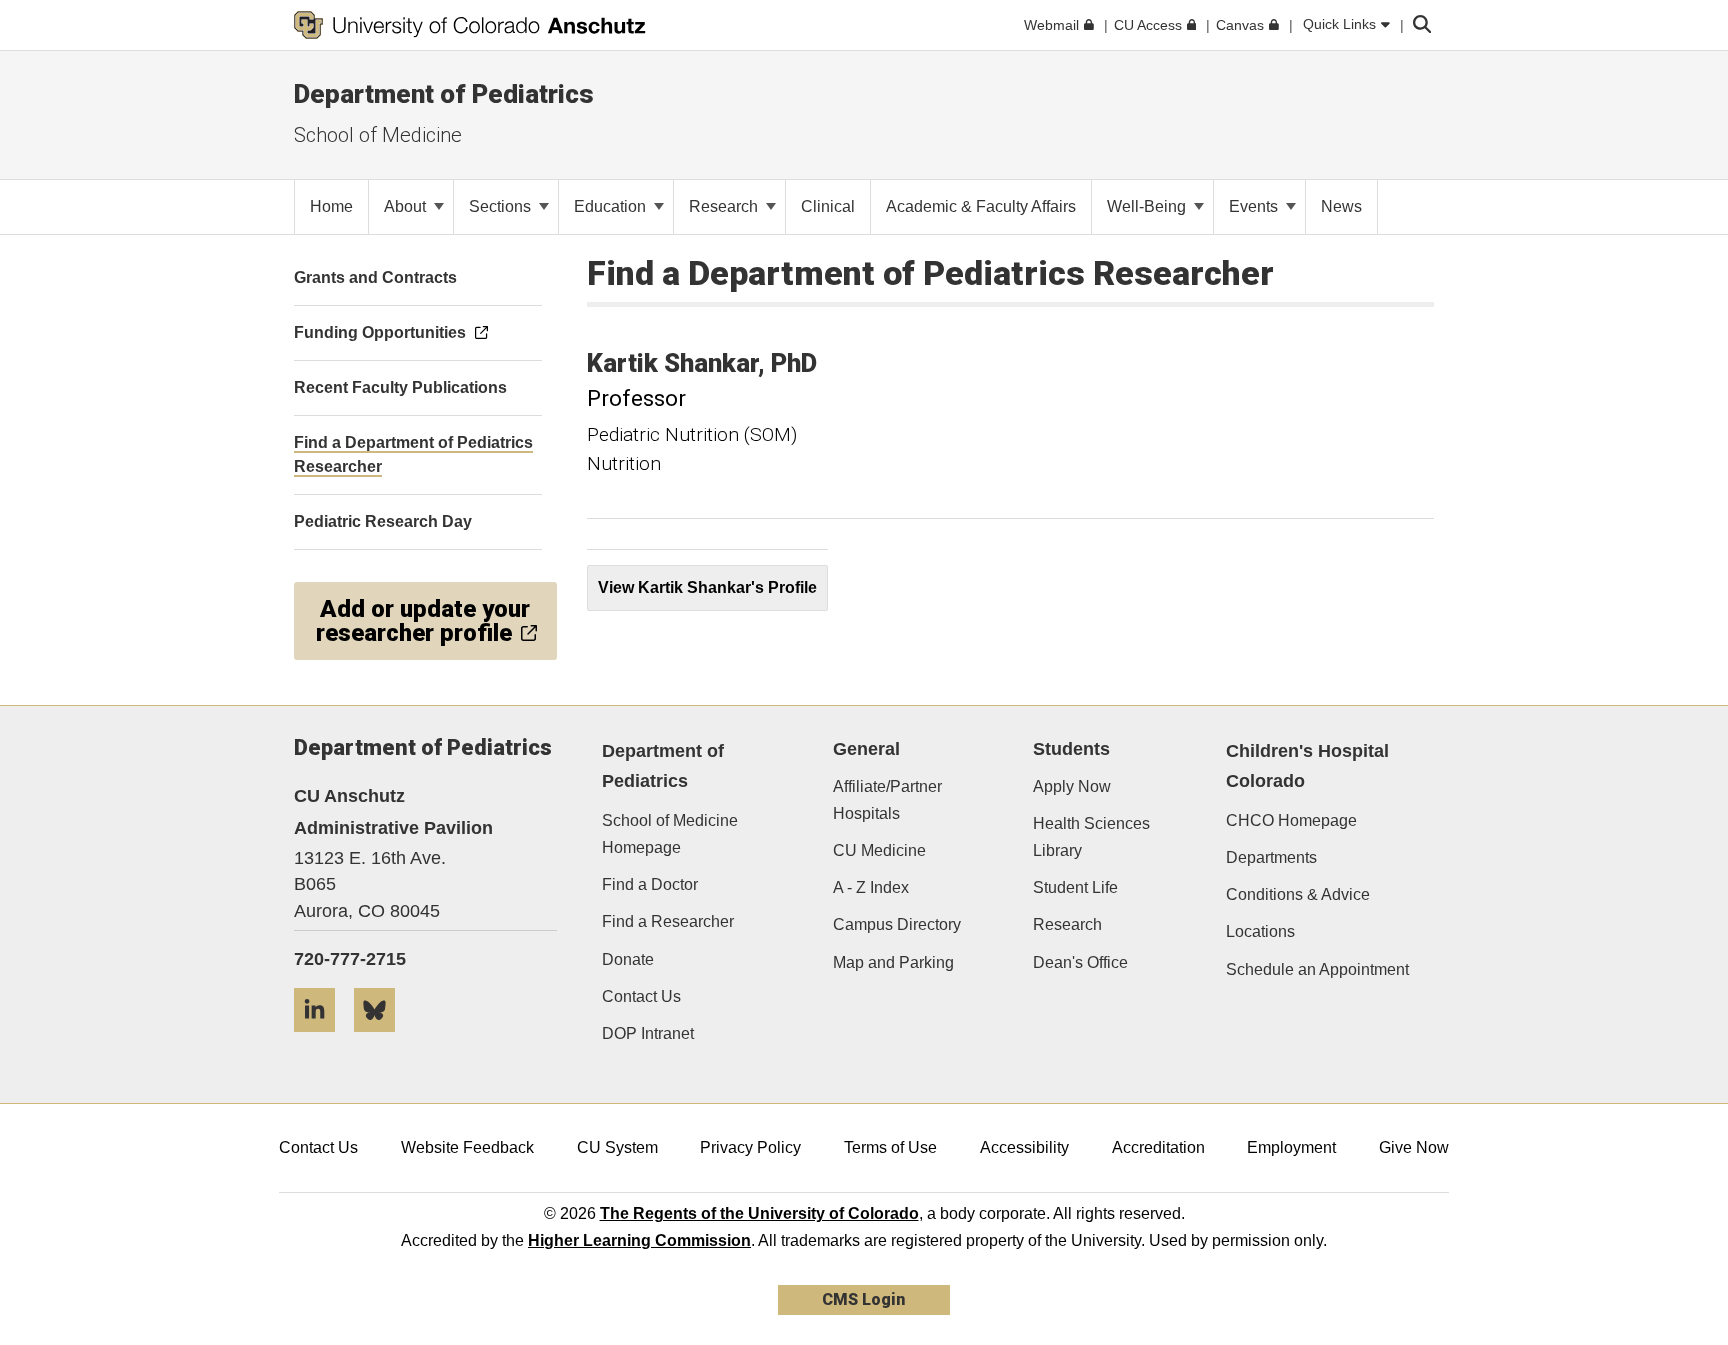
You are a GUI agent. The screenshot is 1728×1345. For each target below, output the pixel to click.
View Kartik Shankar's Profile (707, 587)
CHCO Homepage (1291, 820)
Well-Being (1148, 206)
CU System (617, 1147)
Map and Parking (893, 962)
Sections (502, 206)
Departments (1271, 857)
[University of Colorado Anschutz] (470, 25)
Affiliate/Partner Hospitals (887, 800)
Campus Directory (897, 924)
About (407, 206)
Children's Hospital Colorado (1307, 766)
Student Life (1075, 887)
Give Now (1414, 1147)
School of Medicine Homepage (670, 834)
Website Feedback (467, 1147)
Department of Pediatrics (444, 94)
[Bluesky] (382, 1039)
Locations (1260, 931)
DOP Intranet (648, 1033)
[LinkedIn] (322, 1039)
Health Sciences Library (1091, 837)
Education (612, 206)
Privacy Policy (750, 1147)
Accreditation (1158, 1147)
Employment (1291, 1147)
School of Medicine (378, 135)
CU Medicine (879, 850)
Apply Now (1072, 786)
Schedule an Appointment (1317, 969)
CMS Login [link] (863, 1299)
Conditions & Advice (1298, 894)
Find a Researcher (668, 921)
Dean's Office (1080, 962)
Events (1255, 206)
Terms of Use (890, 1147)
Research (725, 206)
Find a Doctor (650, 884)
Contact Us (641, 996)
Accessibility (1024, 1147)
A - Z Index (871, 887)
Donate (628, 959)
